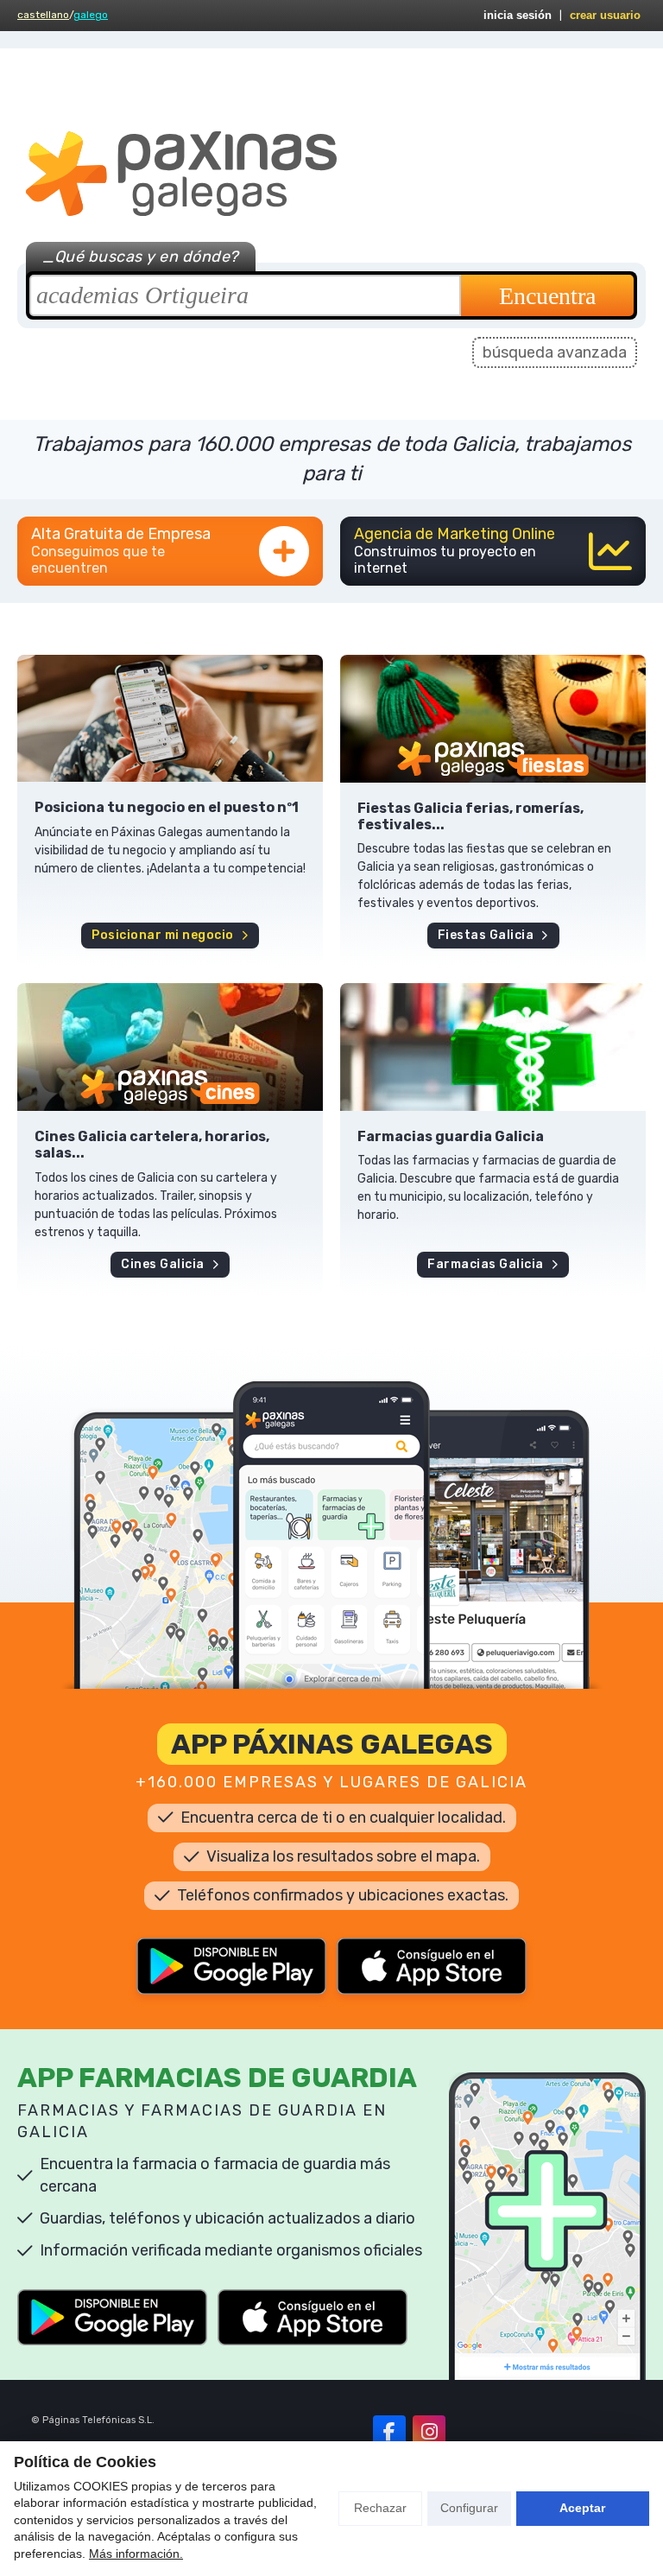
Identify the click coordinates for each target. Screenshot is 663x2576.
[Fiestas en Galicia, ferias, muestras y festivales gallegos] (493, 719)
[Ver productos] (170, 719)
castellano (43, 15)
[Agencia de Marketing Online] (493, 551)
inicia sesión (518, 15)
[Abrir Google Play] (231, 1966)
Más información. (136, 2554)
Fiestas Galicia (486, 935)
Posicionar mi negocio (163, 935)
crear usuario (605, 15)
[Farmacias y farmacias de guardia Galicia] (493, 1047)
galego (91, 15)
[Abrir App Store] (432, 1966)
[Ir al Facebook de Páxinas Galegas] (389, 2432)
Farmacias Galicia (486, 1264)
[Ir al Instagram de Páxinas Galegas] (429, 2432)
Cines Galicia (163, 1264)
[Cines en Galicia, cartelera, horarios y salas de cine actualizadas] (170, 1047)
